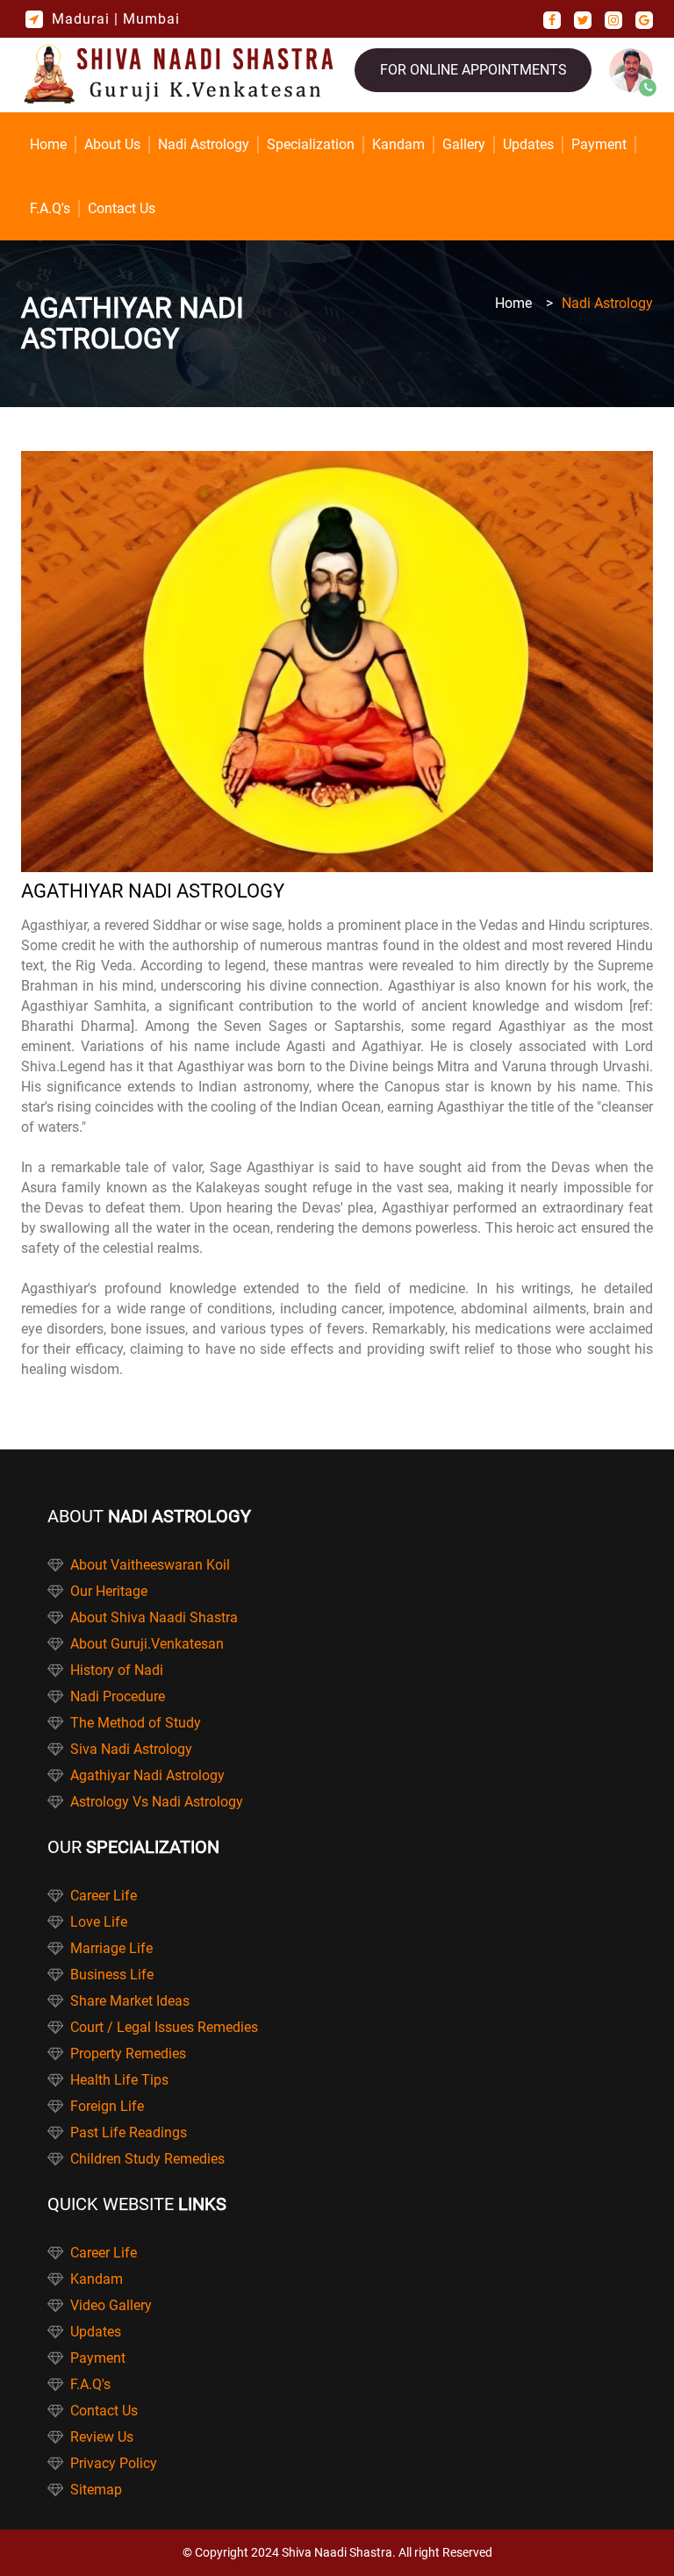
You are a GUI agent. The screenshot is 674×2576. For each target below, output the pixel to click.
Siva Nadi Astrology (131, 1749)
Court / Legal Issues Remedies (164, 2027)
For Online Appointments (473, 70)
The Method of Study (136, 1723)
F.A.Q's (50, 208)
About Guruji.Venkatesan (147, 1644)
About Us (112, 144)
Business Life (112, 1975)
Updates (528, 144)
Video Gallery (111, 2305)
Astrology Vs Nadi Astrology (157, 1802)
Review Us (102, 2437)
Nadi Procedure (118, 1696)
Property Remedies (128, 2054)
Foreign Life (107, 2106)
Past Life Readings (129, 2132)
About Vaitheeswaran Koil (150, 1565)
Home (48, 144)
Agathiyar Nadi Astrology (147, 1775)
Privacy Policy (114, 2463)
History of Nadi (117, 1670)
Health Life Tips (119, 2080)
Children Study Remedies (147, 2159)
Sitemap (96, 2490)
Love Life (99, 1922)
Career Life (104, 1896)
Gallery (464, 144)
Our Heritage (109, 1591)
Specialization (311, 144)
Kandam (398, 144)
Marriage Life (111, 1948)
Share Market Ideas (130, 2001)
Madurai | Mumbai (116, 19)
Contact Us (122, 208)
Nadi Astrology (204, 144)
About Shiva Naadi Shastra (154, 1617)
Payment (599, 144)
